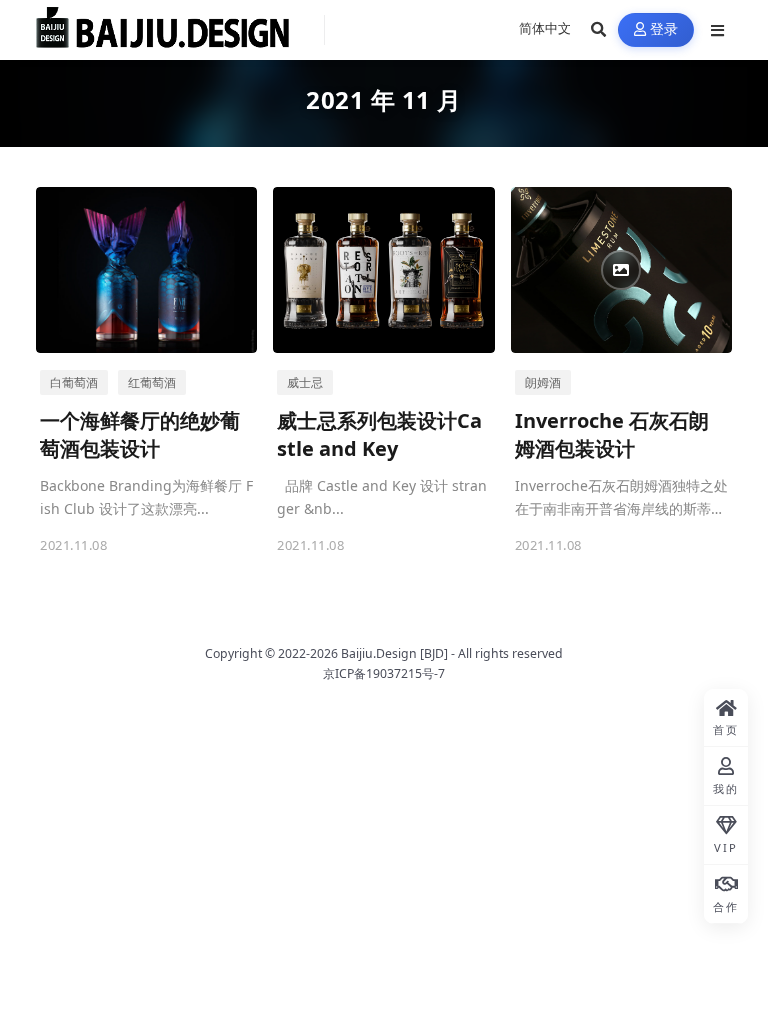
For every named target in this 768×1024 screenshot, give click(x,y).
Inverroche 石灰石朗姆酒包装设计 (612, 434)
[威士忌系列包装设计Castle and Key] (383, 270)
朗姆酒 (543, 382)
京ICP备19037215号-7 (384, 673)
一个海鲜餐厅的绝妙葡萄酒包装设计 (140, 434)
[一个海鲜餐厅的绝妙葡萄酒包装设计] (146, 270)
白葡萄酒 (74, 382)
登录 (664, 29)
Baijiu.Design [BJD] (394, 653)
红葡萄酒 (152, 382)
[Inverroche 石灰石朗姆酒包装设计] (621, 270)
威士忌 (305, 382)
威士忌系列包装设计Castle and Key (379, 434)
